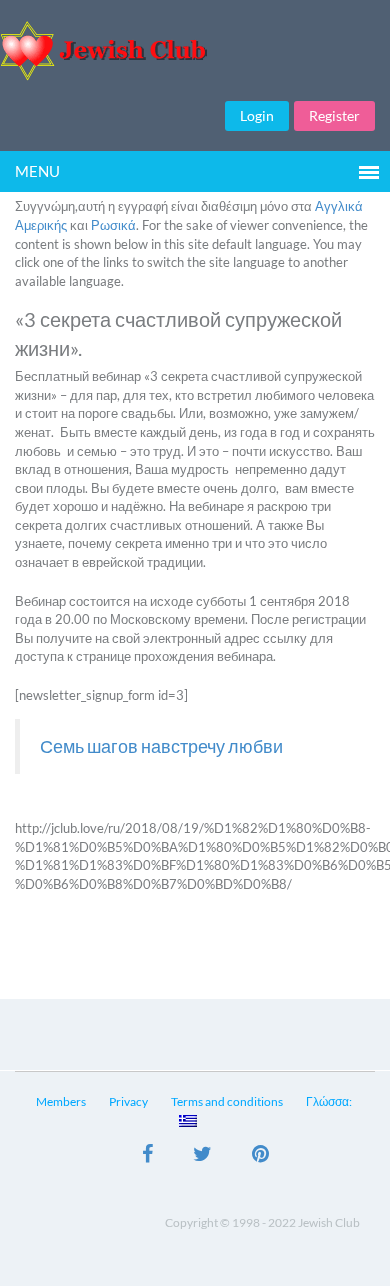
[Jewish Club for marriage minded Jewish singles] (195, 50)
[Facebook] (147, 1156)
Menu (37, 171)
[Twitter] (202, 1156)
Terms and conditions (227, 1101)
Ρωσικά (113, 225)
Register (334, 115)
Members (61, 1101)
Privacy (128, 1101)
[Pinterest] (260, 1156)
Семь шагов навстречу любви (161, 746)
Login (257, 115)
